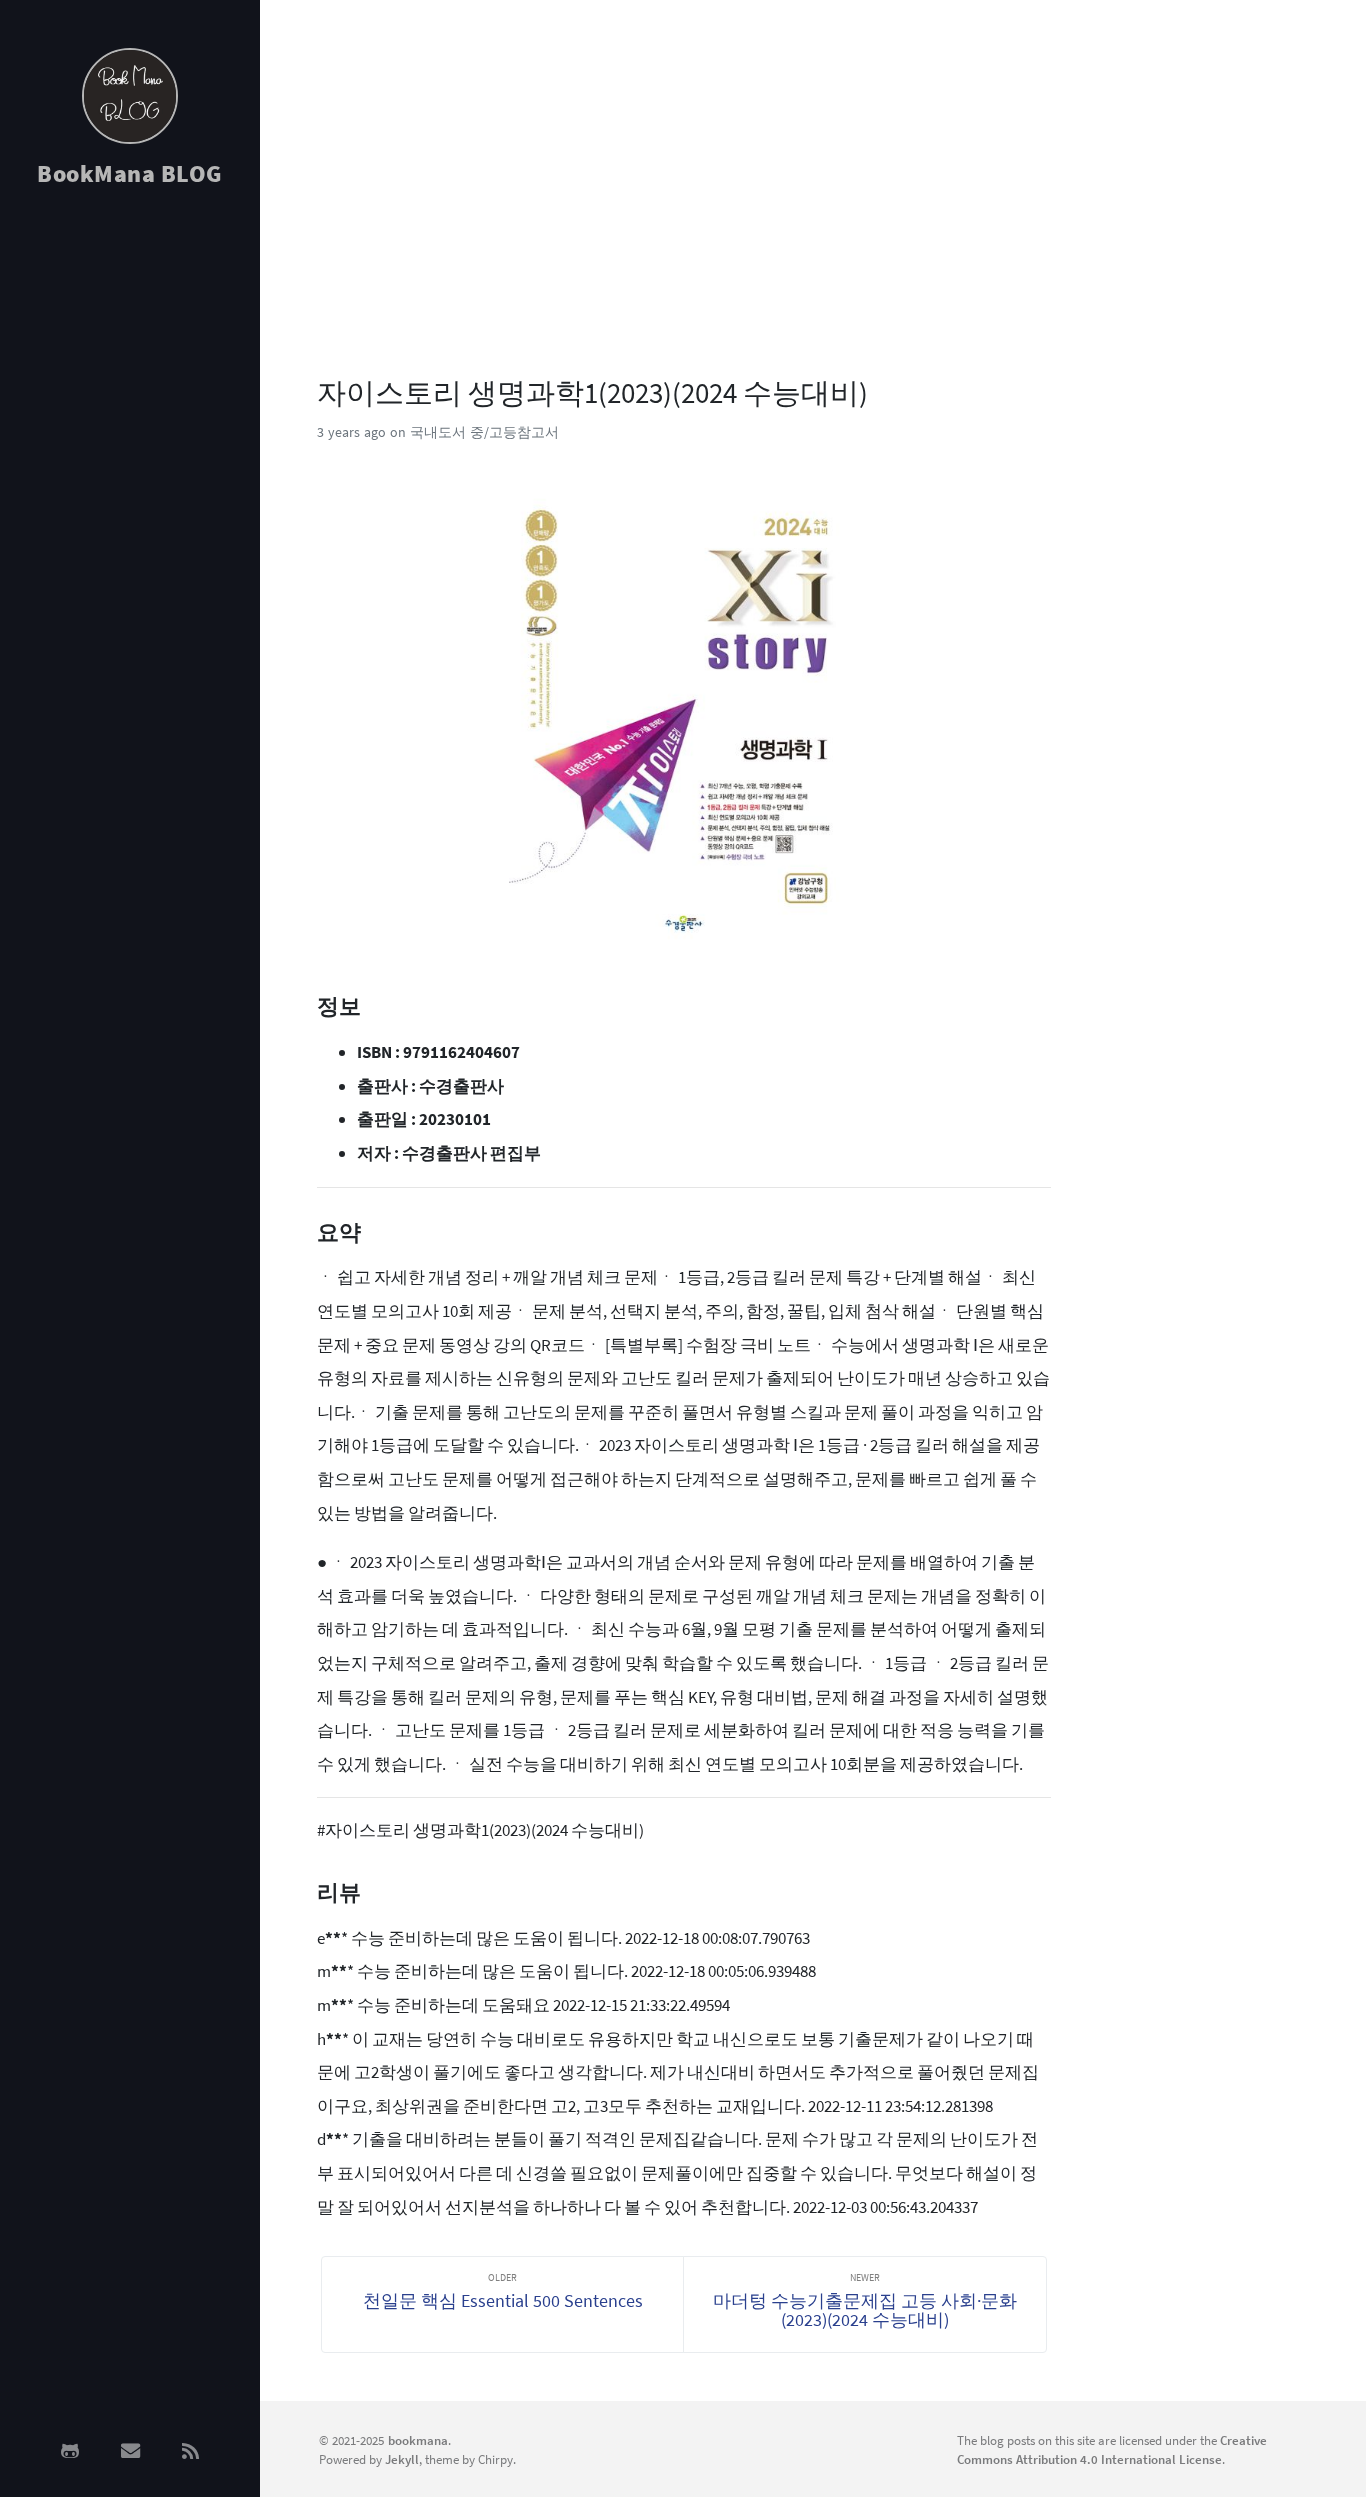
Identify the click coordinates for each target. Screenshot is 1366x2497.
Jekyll (402, 2459)
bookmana (418, 2440)
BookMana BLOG (130, 173)
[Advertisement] (130, 522)
